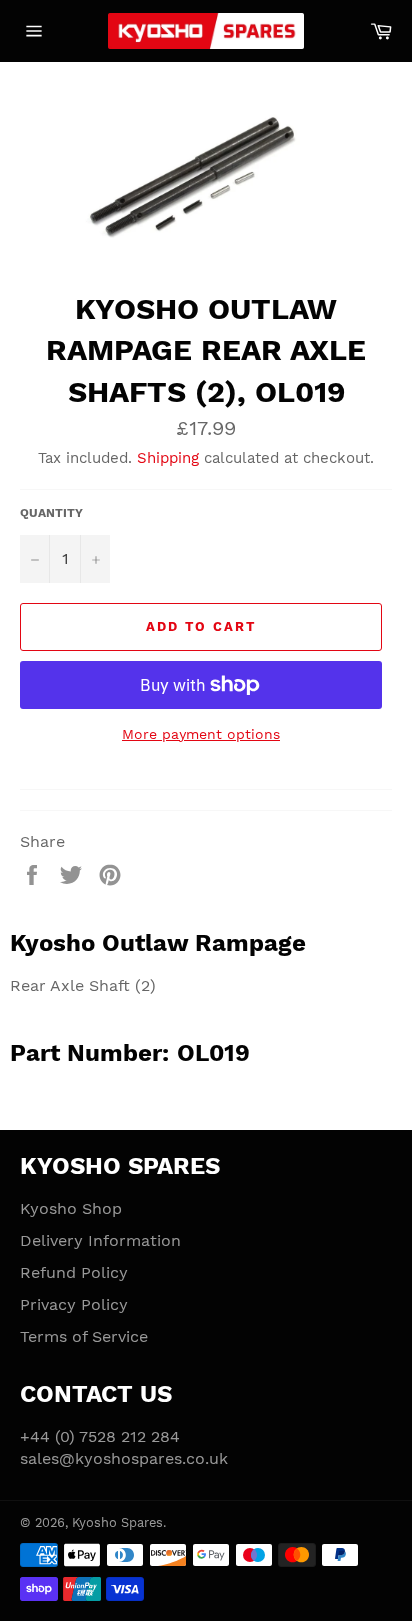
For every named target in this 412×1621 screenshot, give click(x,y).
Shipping (168, 458)
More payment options (201, 734)
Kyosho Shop (71, 1208)
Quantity (51, 513)
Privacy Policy (74, 1304)
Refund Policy (74, 1272)
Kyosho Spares (117, 1522)
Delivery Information (100, 1240)
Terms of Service (84, 1336)
